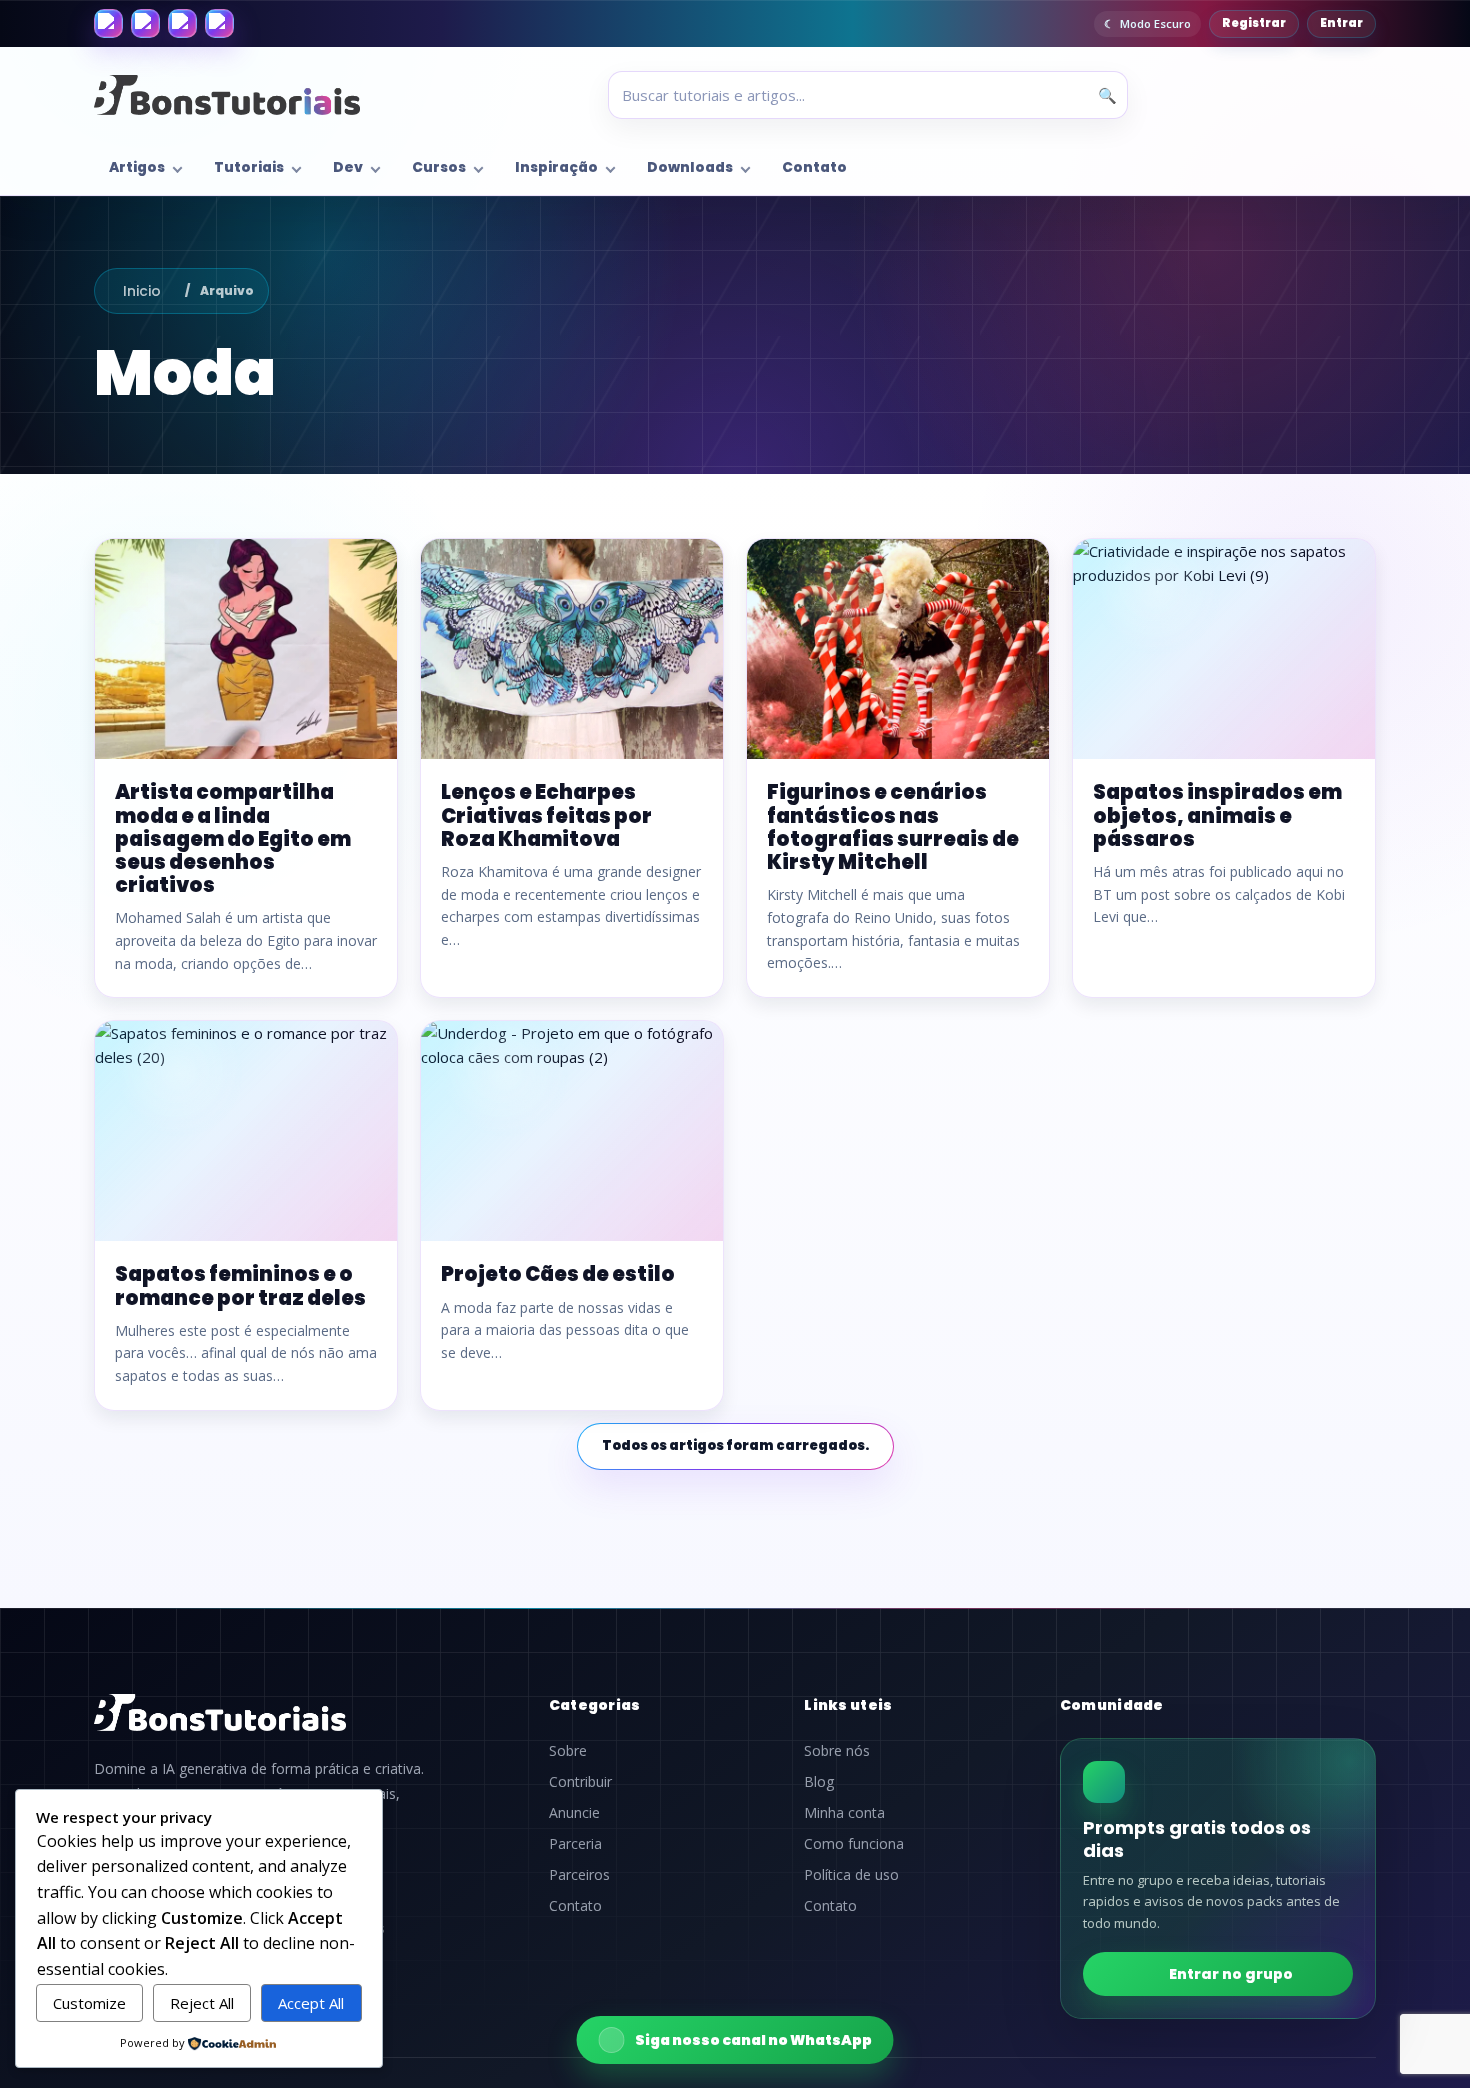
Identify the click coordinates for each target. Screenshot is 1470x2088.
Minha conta (844, 1813)
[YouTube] (219, 23)
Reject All (202, 2003)
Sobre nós (837, 1751)
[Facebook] (108, 23)
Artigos (137, 167)
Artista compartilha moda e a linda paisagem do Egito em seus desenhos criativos (233, 838)
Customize (89, 2003)
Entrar (1341, 23)
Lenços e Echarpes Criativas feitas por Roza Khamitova (546, 815)
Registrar (1254, 23)
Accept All (311, 2003)
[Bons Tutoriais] (227, 95)
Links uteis (848, 1705)
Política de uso (851, 1875)
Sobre (568, 1751)
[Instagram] (145, 23)
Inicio (142, 291)
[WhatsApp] (182, 23)
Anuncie (574, 1813)
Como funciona (854, 1844)
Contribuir (580, 1782)
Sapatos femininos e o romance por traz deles (240, 1285)
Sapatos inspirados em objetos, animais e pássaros (1217, 815)
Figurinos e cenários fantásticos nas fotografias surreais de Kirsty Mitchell (893, 827)
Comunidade (1112, 1705)
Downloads (690, 167)
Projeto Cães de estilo (558, 1274)
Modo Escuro (1155, 23)
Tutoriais (249, 167)
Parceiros (579, 1875)
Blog (819, 1782)
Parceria (575, 1844)
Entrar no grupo (1231, 1974)
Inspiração (556, 167)
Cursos (439, 167)
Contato (814, 167)
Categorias (595, 1705)
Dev (348, 167)
